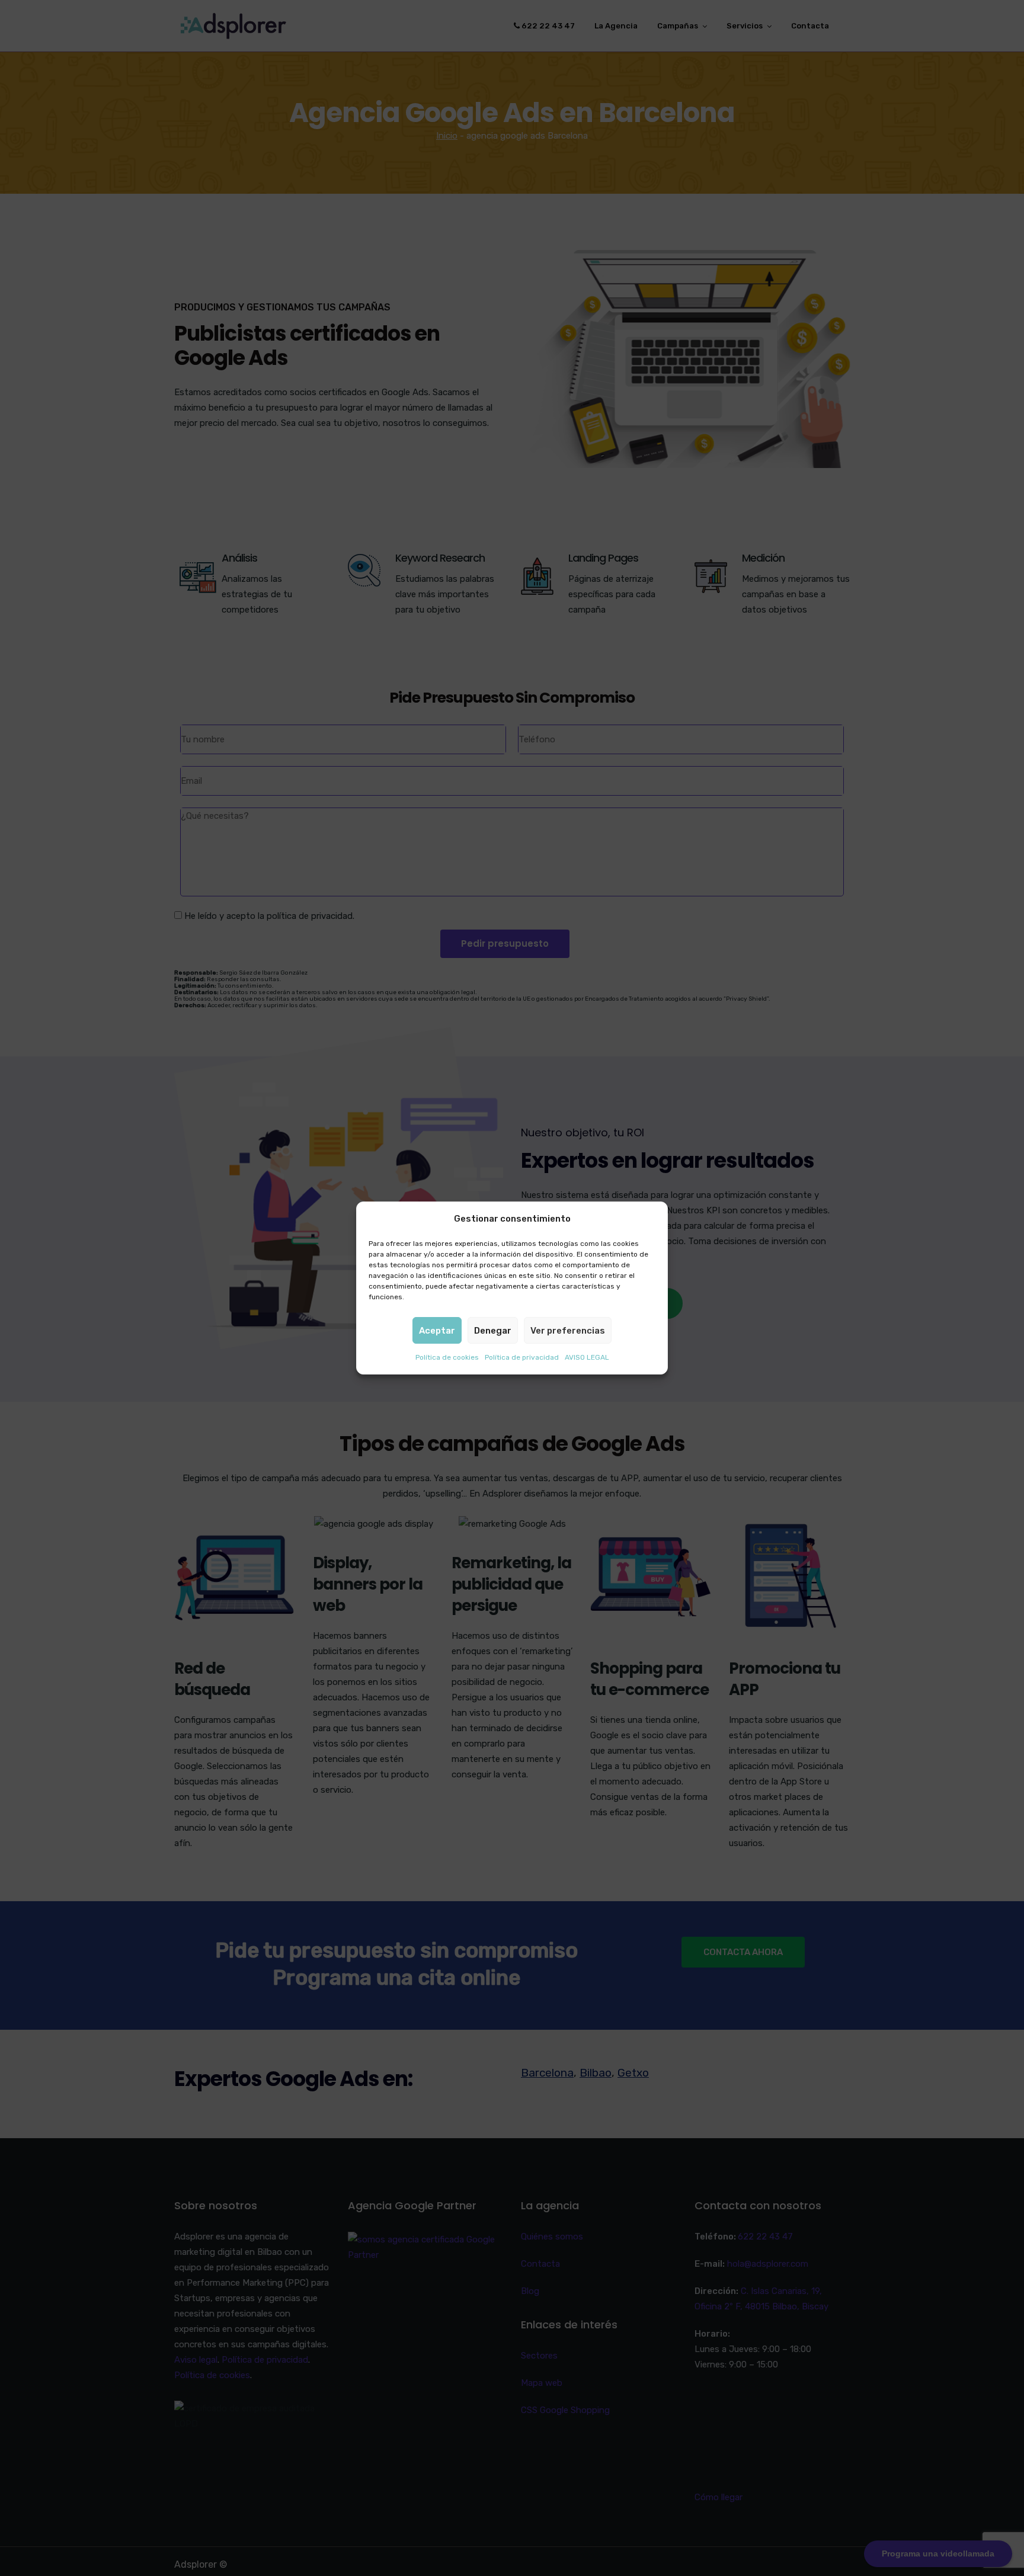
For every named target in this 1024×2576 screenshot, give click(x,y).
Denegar (493, 1331)
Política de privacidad (522, 1357)
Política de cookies (447, 1357)
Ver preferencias (568, 1331)
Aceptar (437, 1331)
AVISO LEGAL (587, 1357)
